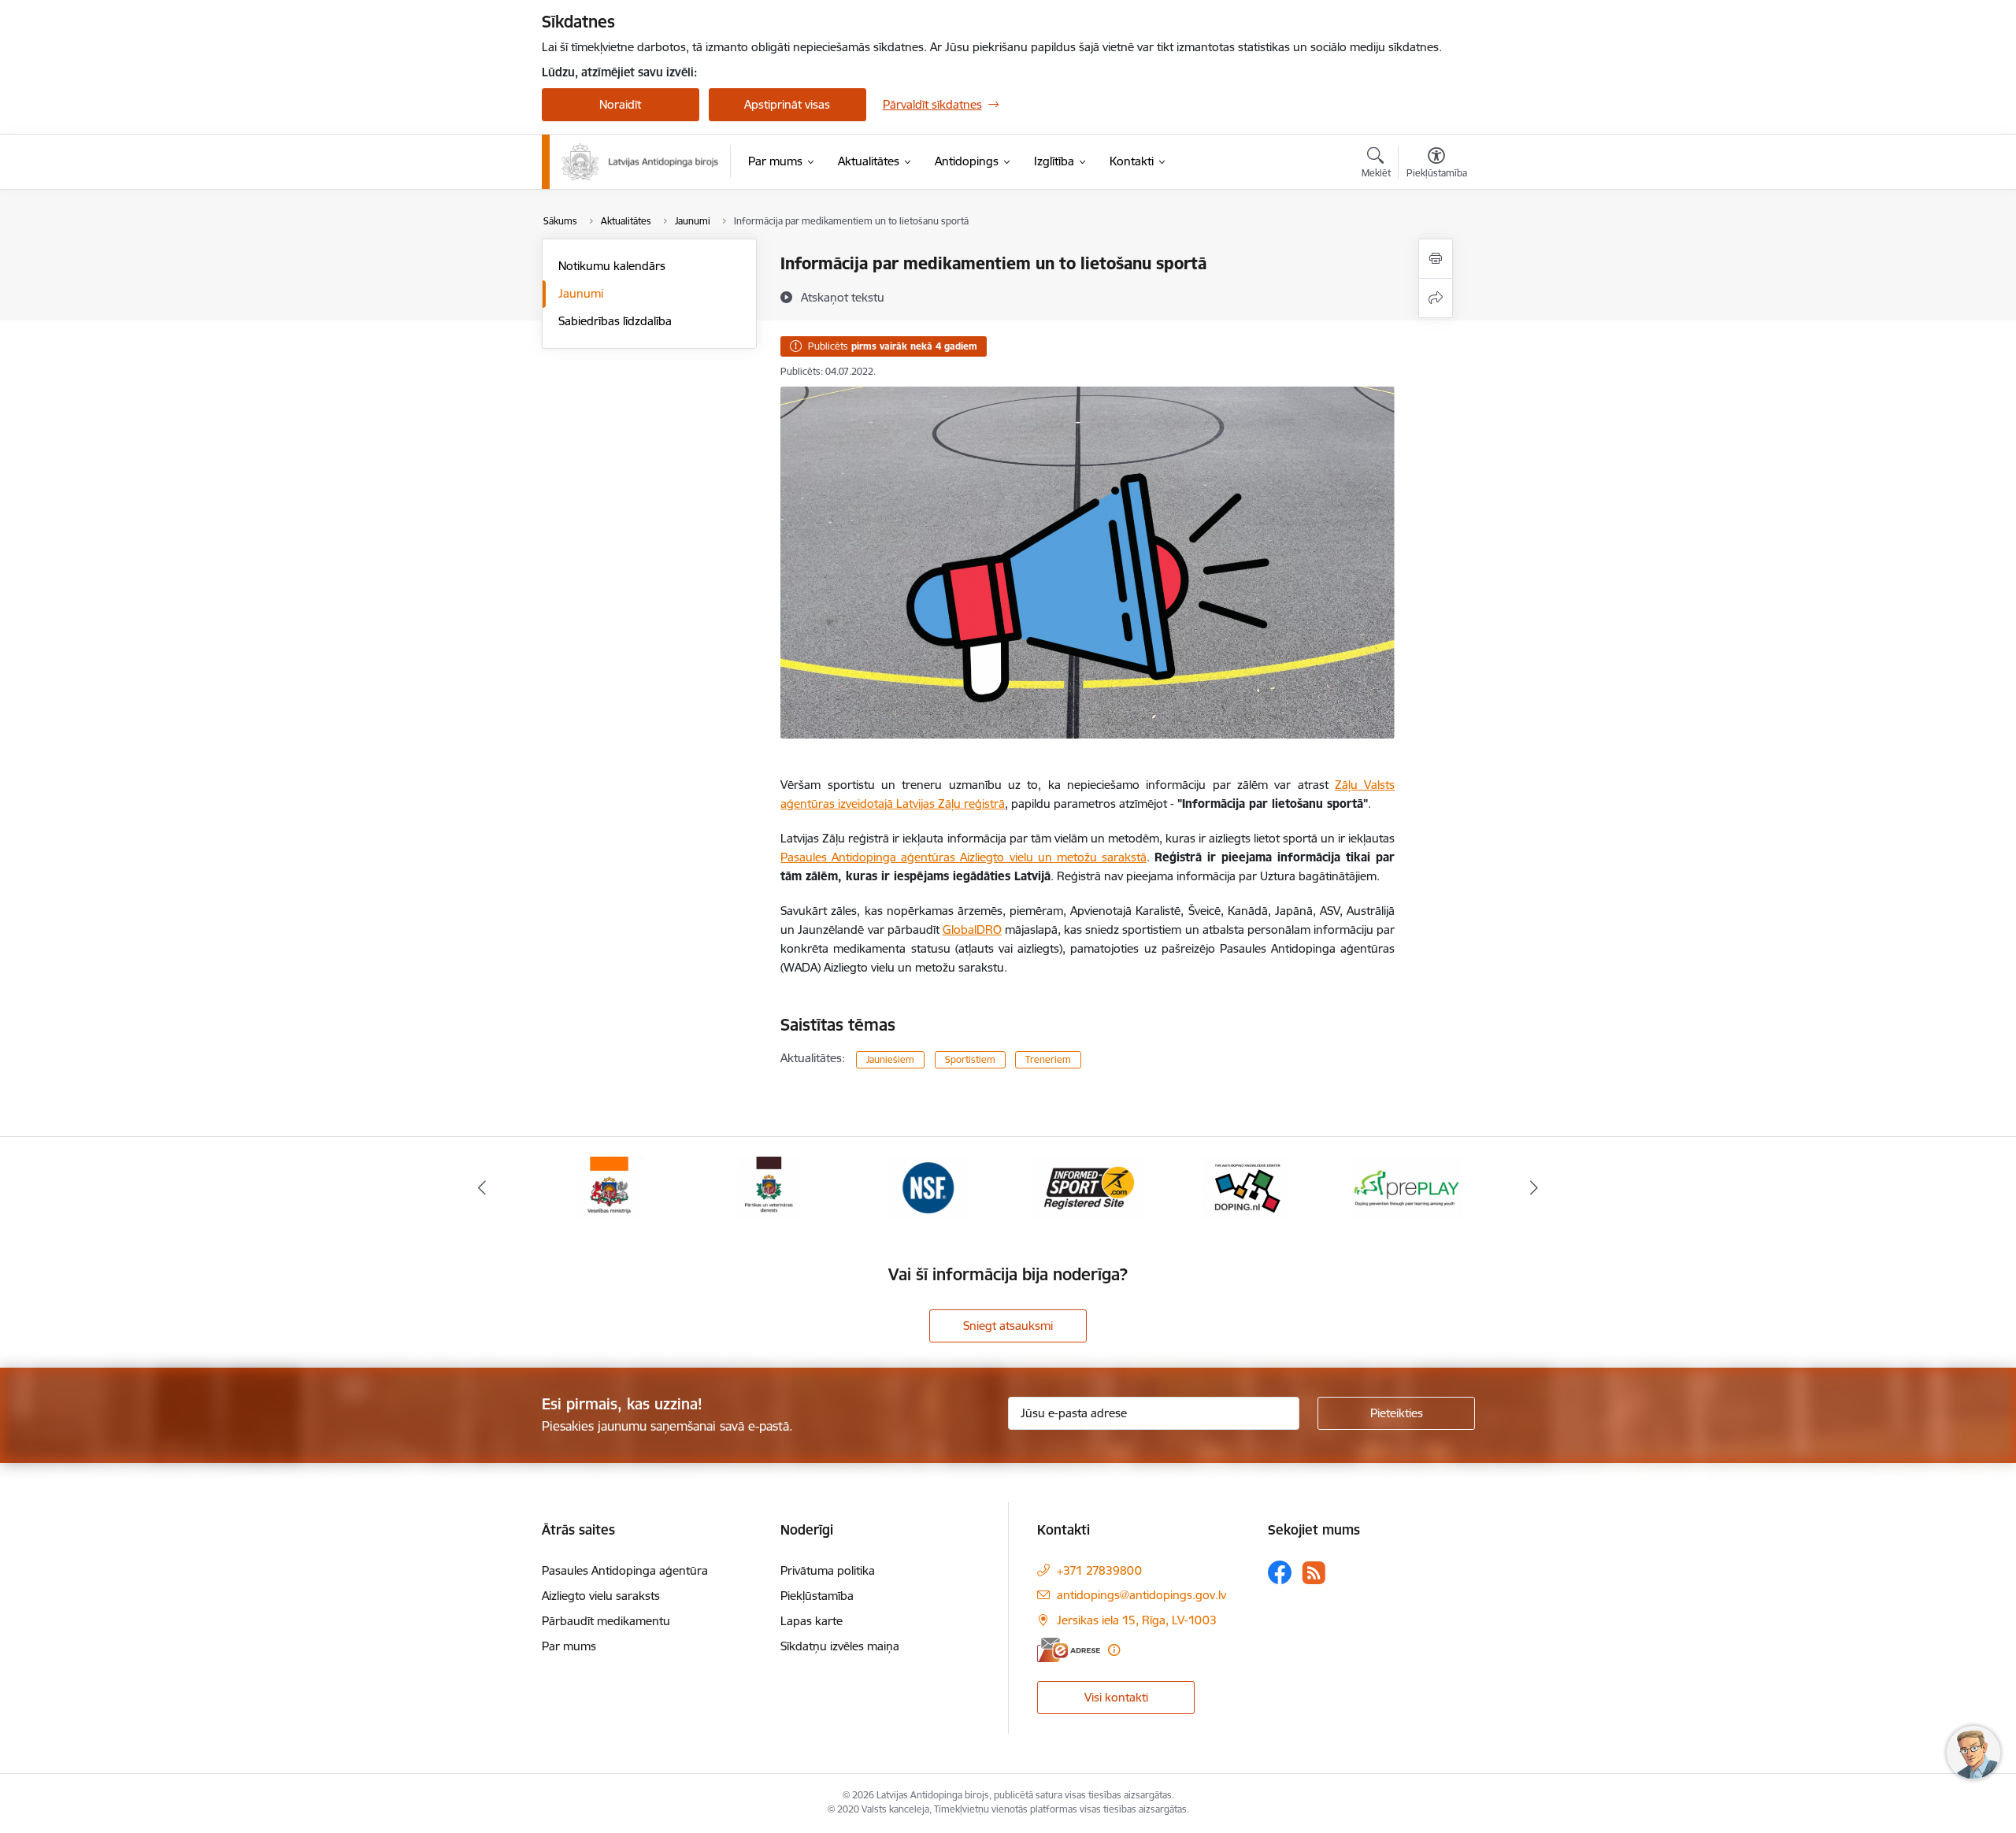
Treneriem (1048, 1059)
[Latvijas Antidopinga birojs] (640, 162)
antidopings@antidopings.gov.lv (1141, 1595)
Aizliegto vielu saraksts (601, 1596)
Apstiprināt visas (787, 104)
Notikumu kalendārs (612, 266)
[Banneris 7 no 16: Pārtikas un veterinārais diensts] (769, 1187)
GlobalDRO (972, 929)
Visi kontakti (1116, 1697)
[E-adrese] (1069, 1650)
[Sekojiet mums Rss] (1314, 1573)
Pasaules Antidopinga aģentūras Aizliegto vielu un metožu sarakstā (964, 857)
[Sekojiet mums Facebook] (1280, 1572)
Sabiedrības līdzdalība (615, 321)
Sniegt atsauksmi (1008, 1326)
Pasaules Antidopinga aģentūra (625, 1570)
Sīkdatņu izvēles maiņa (840, 1646)
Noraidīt (620, 104)
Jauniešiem (890, 1059)
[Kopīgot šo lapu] (1436, 298)
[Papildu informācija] (1114, 1650)
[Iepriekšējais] (482, 1188)
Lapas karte (812, 1621)
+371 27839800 (1099, 1570)
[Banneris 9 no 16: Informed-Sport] (1088, 1187)
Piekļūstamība (817, 1596)
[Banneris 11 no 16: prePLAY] (1407, 1187)
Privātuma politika (828, 1570)
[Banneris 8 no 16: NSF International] (928, 1187)
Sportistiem (970, 1059)
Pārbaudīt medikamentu (606, 1621)
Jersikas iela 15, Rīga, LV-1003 (1137, 1620)
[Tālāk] (1535, 1188)
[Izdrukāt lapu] (1436, 259)
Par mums (569, 1646)
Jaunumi (581, 293)
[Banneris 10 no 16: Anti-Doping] (1247, 1187)
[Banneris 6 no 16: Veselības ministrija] (609, 1187)
